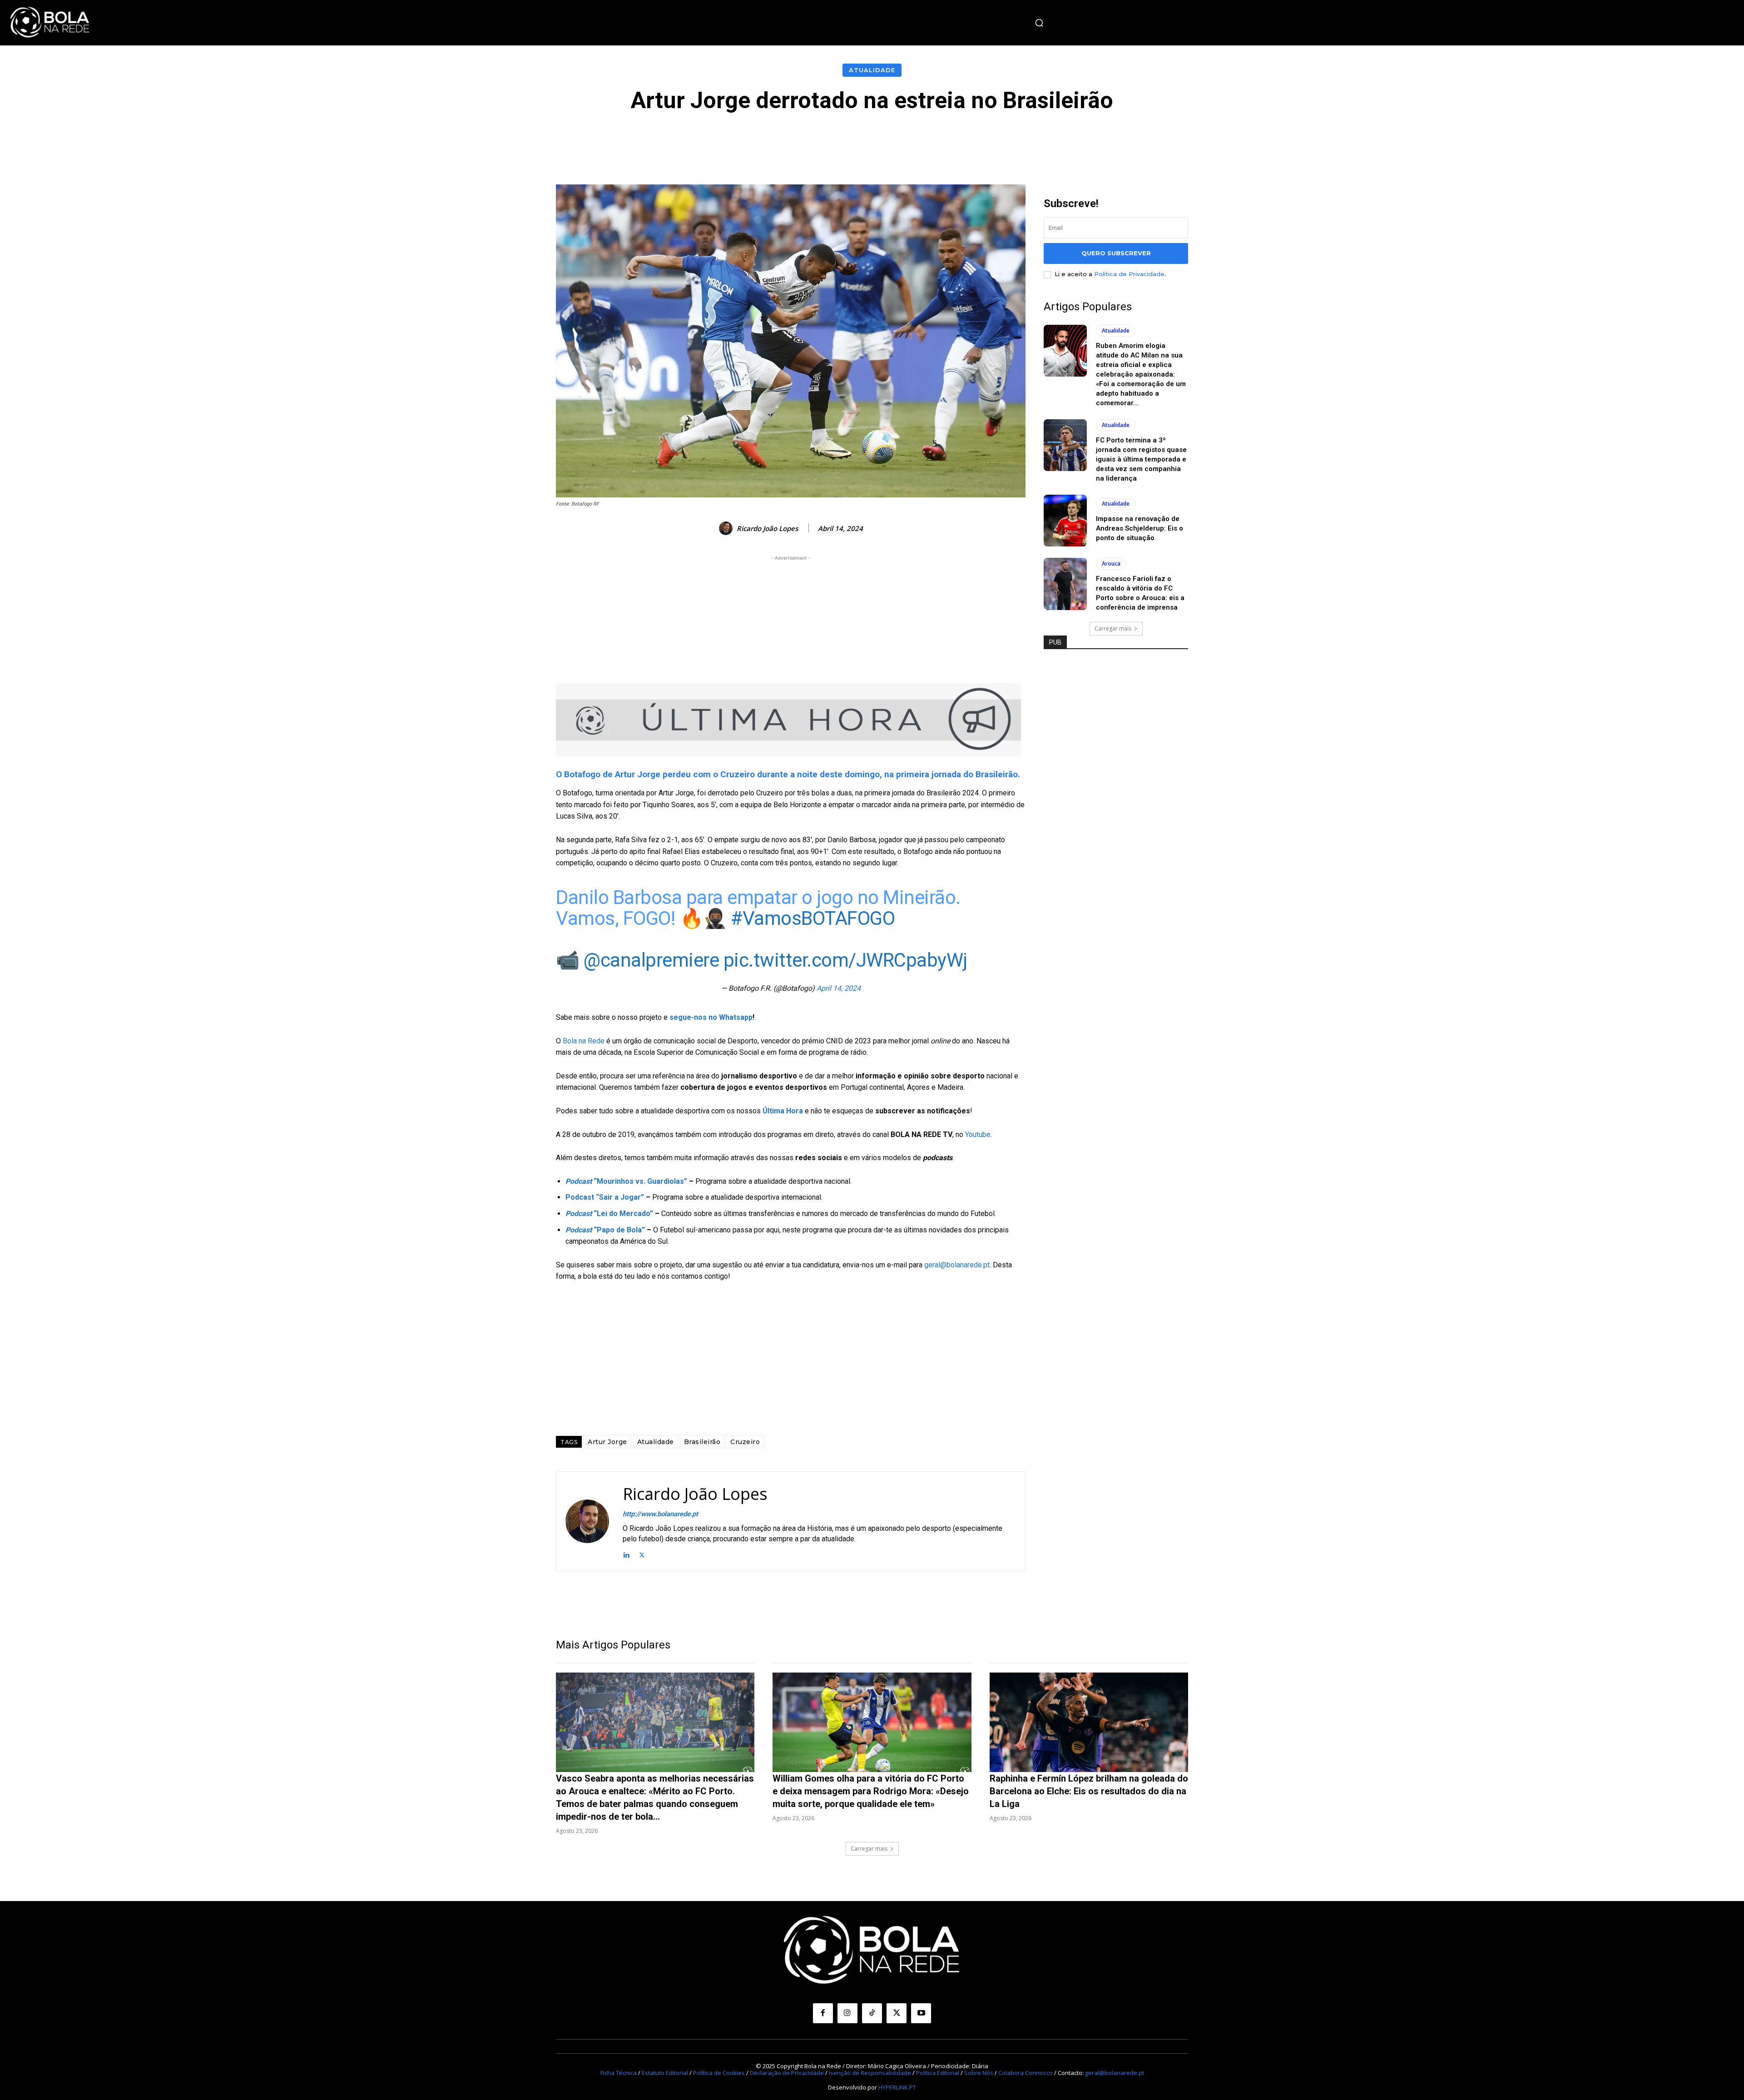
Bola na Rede (584, 1041)
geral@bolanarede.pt (957, 1265)
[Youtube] (921, 2013)
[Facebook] (823, 2013)
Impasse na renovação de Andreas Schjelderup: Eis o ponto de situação (1140, 528)
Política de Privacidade (1129, 274)
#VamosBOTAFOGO (813, 918)
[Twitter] (642, 1554)
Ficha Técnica (619, 2073)
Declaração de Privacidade (787, 2073)
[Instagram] (847, 2013)
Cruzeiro (745, 1442)
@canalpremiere (651, 960)
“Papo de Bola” (605, 1230)
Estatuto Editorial (665, 2073)
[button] (1039, 23)
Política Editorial (938, 2073)
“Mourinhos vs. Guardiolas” (626, 1181)
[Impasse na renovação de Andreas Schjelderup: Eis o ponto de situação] (1065, 521)
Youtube (978, 1134)
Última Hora (783, 1111)
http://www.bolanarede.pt (660, 1514)
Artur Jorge (607, 1442)
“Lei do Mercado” (609, 1214)
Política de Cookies (719, 2073)
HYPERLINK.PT (897, 2087)
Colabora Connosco (1026, 2073)
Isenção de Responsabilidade (870, 2073)
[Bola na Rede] (50, 23)
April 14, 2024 (839, 988)
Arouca (1111, 563)
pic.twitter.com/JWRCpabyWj (845, 960)
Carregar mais (1113, 628)
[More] (1076, 140)
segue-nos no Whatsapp (711, 1017)
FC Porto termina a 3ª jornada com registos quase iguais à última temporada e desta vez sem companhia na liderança (1141, 459)
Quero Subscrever (1116, 253)
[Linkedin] (626, 1554)
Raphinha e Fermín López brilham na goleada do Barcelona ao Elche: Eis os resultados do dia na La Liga (1089, 1791)
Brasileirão (702, 1442)
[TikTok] (872, 2013)
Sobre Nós (979, 2073)
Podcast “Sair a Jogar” (605, 1197)
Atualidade (872, 70)
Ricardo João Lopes (767, 528)
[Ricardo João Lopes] (727, 528)
